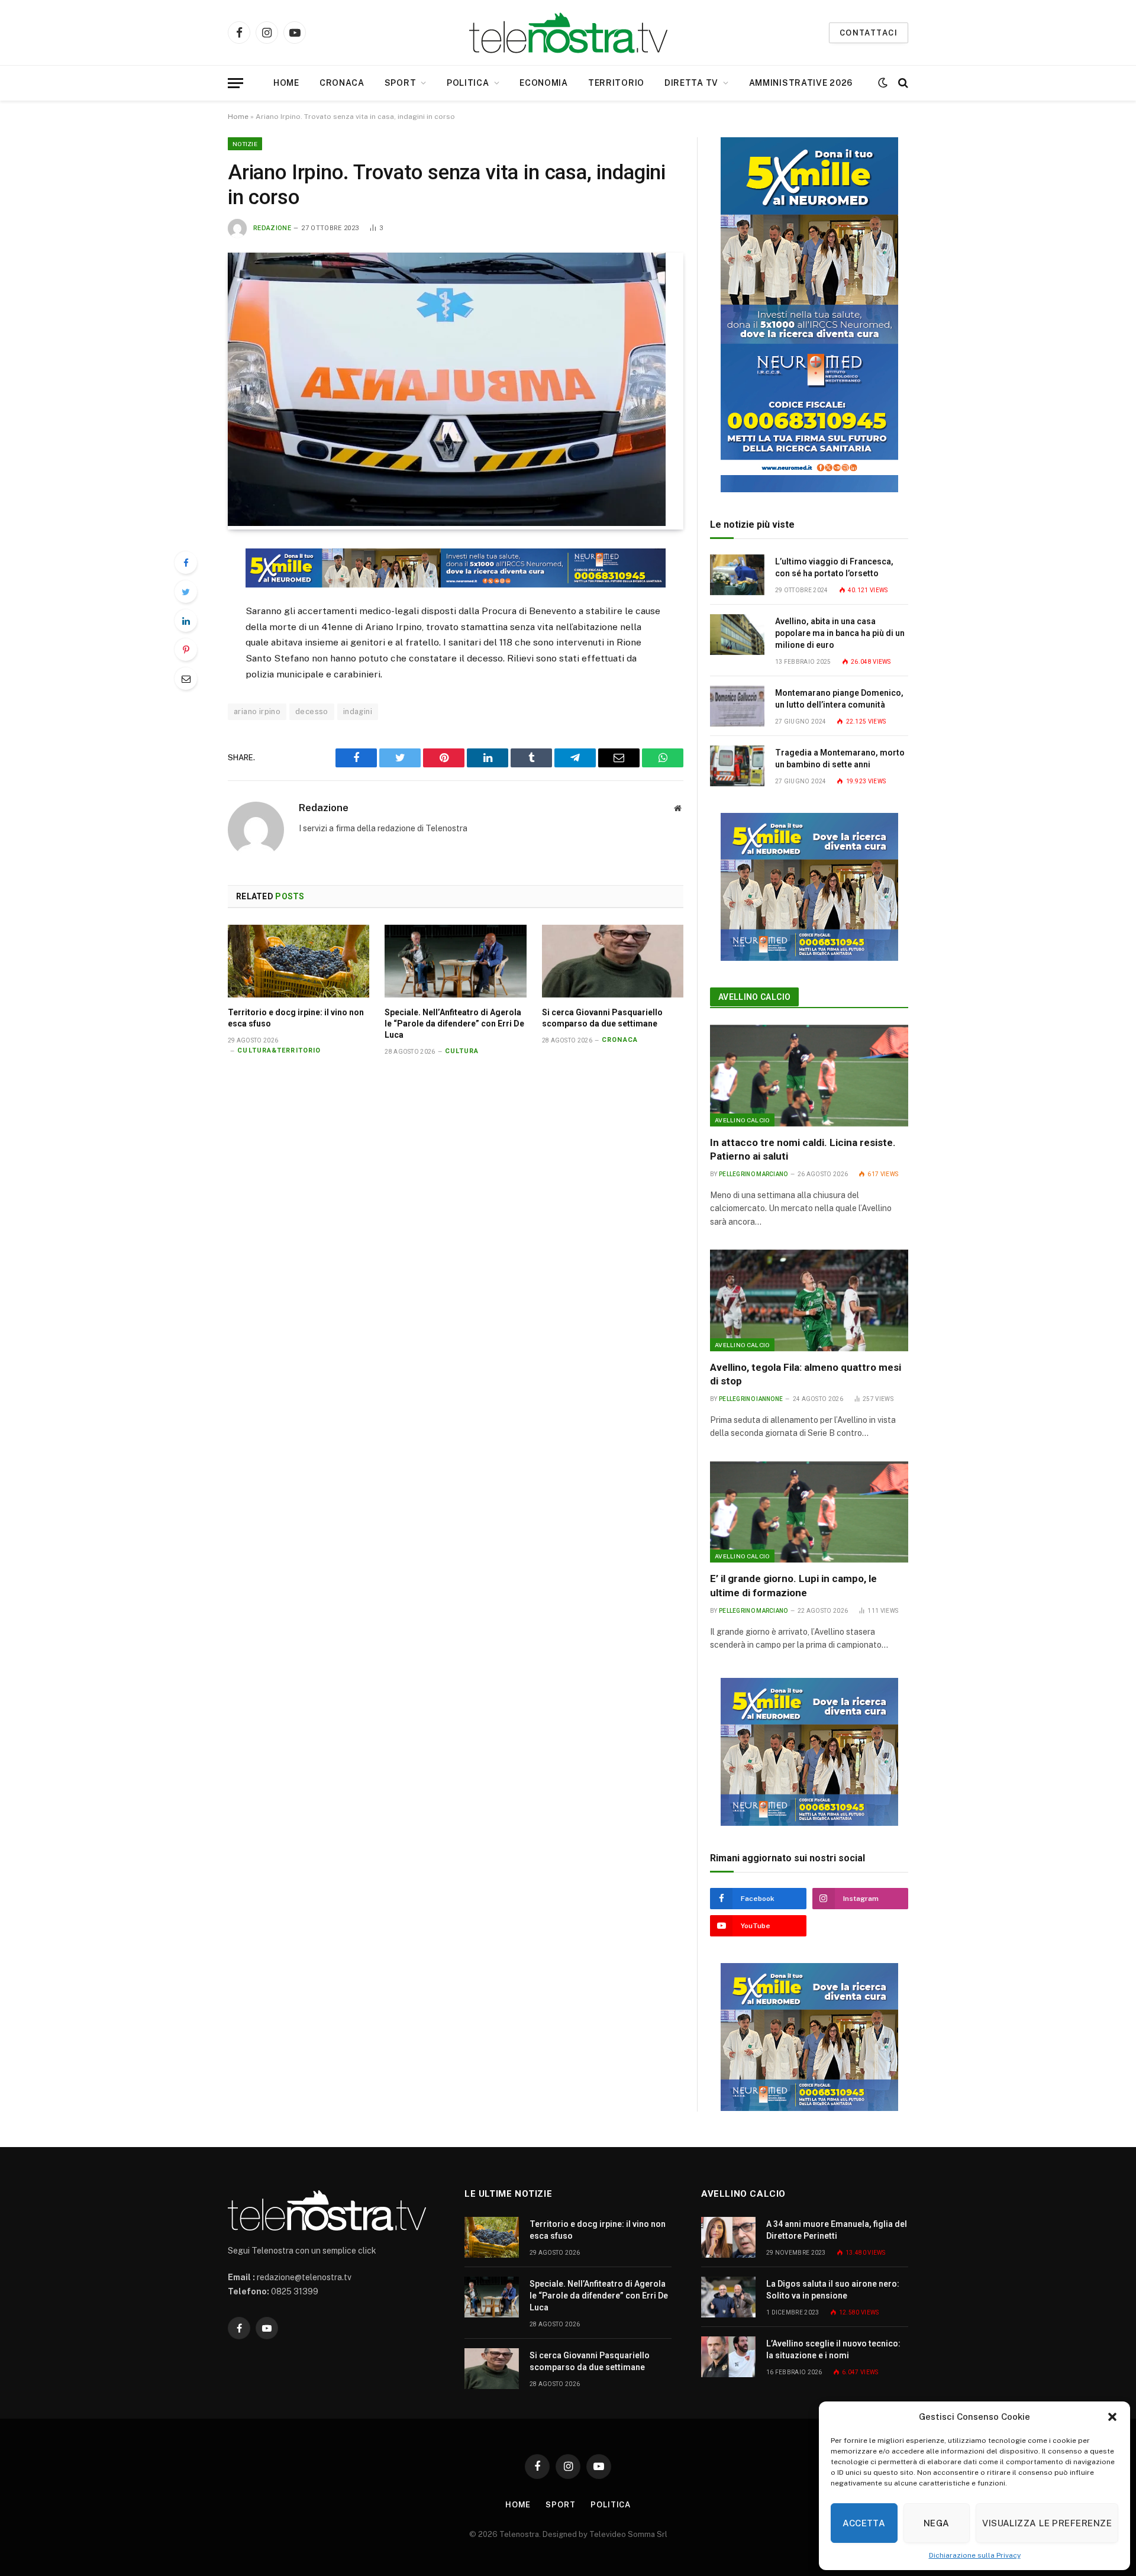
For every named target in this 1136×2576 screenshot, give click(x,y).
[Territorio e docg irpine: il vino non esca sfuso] (298, 961)
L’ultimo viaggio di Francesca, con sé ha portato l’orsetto (834, 567)
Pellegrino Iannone (751, 1399)
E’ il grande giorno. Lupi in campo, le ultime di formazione (793, 1585)
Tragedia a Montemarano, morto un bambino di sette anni (840, 758)
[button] (1112, 2417)
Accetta (864, 2523)
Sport (401, 83)
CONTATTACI (869, 33)
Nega (937, 2523)
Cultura (462, 1051)
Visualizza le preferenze (1047, 2523)
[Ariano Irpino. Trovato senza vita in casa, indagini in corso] (447, 523)
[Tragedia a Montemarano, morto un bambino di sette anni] (737, 766)
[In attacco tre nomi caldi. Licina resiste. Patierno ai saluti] (809, 1076)
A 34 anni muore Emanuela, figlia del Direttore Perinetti (837, 2230)
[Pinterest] (186, 650)
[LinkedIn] (186, 621)
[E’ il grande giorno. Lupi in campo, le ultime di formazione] (809, 1512)
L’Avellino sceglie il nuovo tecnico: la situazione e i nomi (833, 2349)
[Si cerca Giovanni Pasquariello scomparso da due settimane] (613, 961)
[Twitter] (186, 592)
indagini (358, 711)
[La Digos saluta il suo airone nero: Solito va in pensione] (728, 2297)
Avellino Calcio (754, 997)
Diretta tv (691, 83)
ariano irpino (257, 711)
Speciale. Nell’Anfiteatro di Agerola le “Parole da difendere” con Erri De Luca (454, 1024)
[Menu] (235, 83)
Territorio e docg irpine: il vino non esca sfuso (296, 1018)
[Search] (902, 83)
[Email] (186, 679)
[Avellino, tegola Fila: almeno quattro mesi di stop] (809, 1300)
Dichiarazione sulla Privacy (975, 2555)
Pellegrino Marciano (753, 1174)
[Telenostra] (568, 33)
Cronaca (342, 83)
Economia (544, 83)
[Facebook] (186, 563)
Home (286, 83)
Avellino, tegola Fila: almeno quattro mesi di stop (806, 1374)
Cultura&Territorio (279, 1050)
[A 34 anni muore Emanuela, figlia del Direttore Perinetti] (728, 2237)
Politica (468, 83)
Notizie (245, 144)
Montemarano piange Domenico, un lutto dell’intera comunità (839, 699)
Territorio (616, 83)
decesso (312, 711)
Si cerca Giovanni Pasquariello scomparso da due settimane (602, 1018)
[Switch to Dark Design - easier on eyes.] (883, 83)
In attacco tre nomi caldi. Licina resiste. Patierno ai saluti (803, 1149)
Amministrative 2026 (801, 83)
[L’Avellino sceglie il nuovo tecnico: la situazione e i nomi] (728, 2357)
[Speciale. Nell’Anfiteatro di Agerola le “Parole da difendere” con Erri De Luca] (455, 961)
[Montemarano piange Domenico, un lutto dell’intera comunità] (737, 706)
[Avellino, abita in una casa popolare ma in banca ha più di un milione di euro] (737, 635)
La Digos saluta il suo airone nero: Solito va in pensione (833, 2290)
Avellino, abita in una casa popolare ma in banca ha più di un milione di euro (840, 633)
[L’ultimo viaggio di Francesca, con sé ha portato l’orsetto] (737, 575)
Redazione (272, 228)
